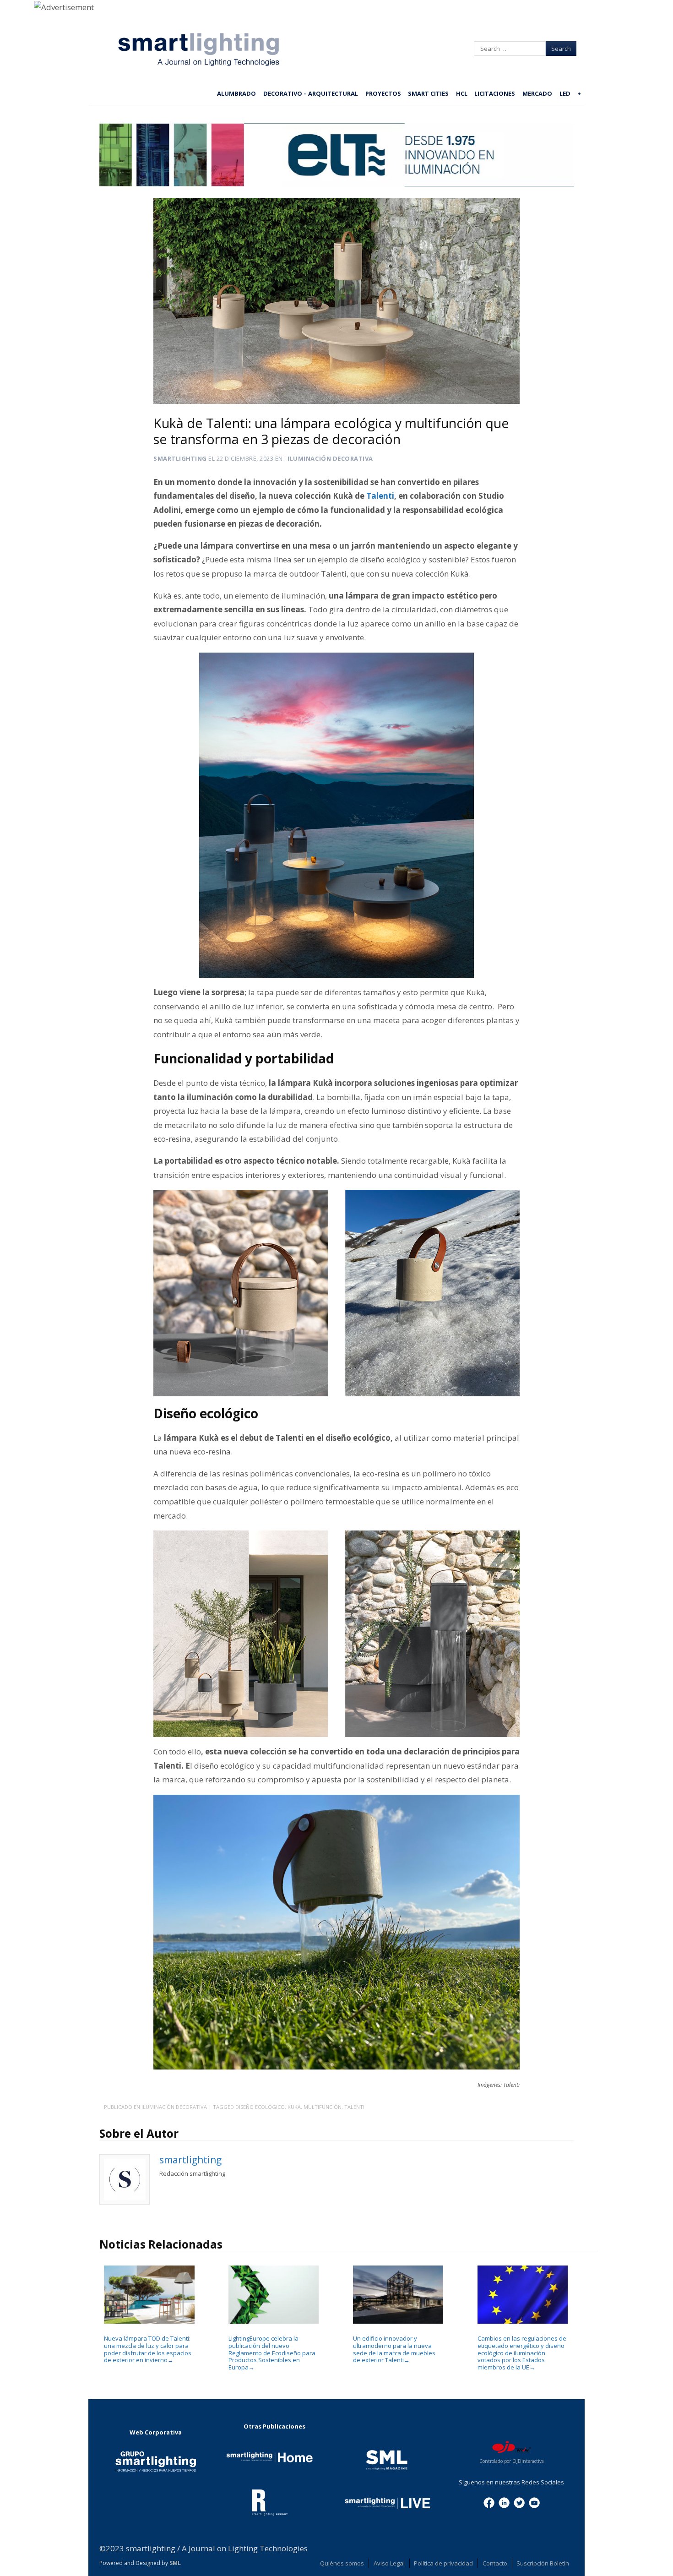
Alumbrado (236, 93)
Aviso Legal (389, 2563)
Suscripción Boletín (543, 2563)
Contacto (495, 2563)
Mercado (537, 93)
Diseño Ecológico (260, 2107)
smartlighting (180, 458)
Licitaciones (495, 93)
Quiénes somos (342, 2563)
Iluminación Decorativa (330, 458)
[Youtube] (534, 2502)
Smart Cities (428, 93)
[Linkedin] (504, 2502)
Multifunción (323, 2107)
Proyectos (383, 93)
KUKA (294, 2107)
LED (565, 93)
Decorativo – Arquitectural (311, 93)
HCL (462, 93)
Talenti (354, 2107)
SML (175, 2563)
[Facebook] (489, 2502)
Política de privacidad (443, 2563)
